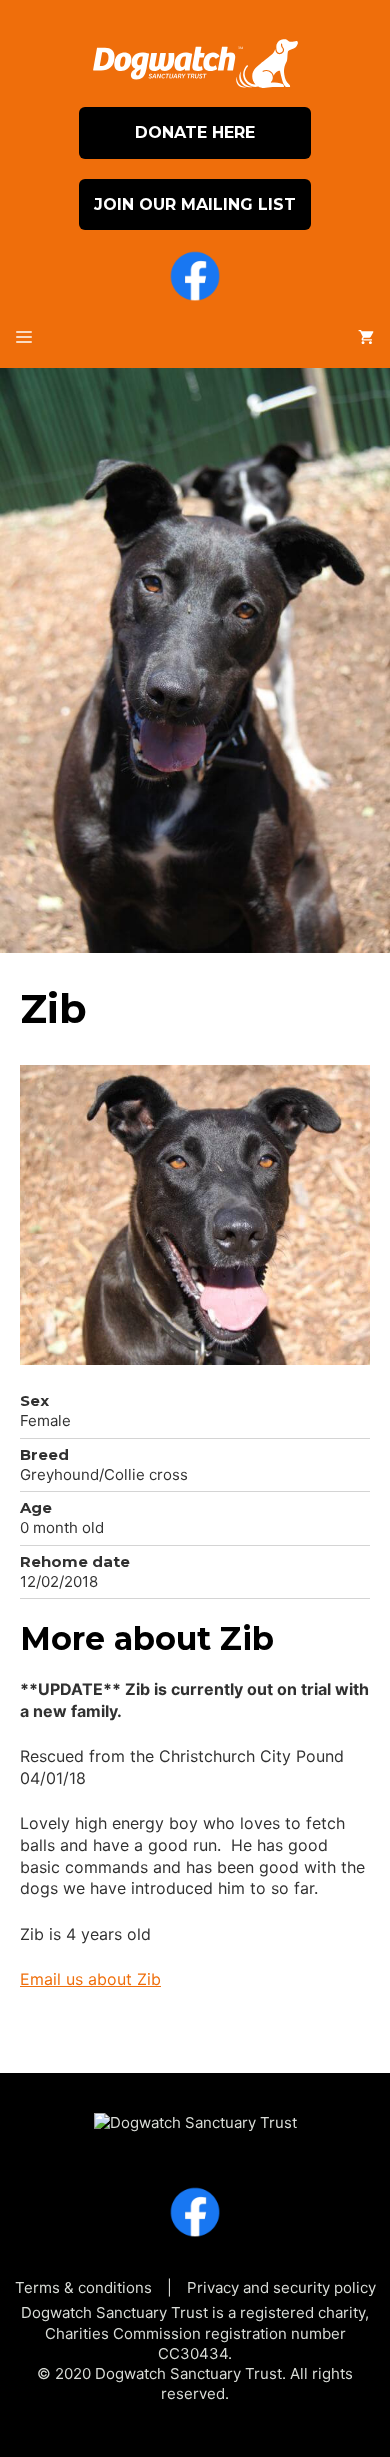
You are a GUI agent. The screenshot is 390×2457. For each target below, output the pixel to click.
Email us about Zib (90, 1979)
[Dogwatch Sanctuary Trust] (195, 2113)
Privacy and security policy (281, 2287)
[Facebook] (195, 279)
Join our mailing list (195, 204)
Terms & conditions (83, 2287)
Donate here (195, 132)
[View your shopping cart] (366, 338)
